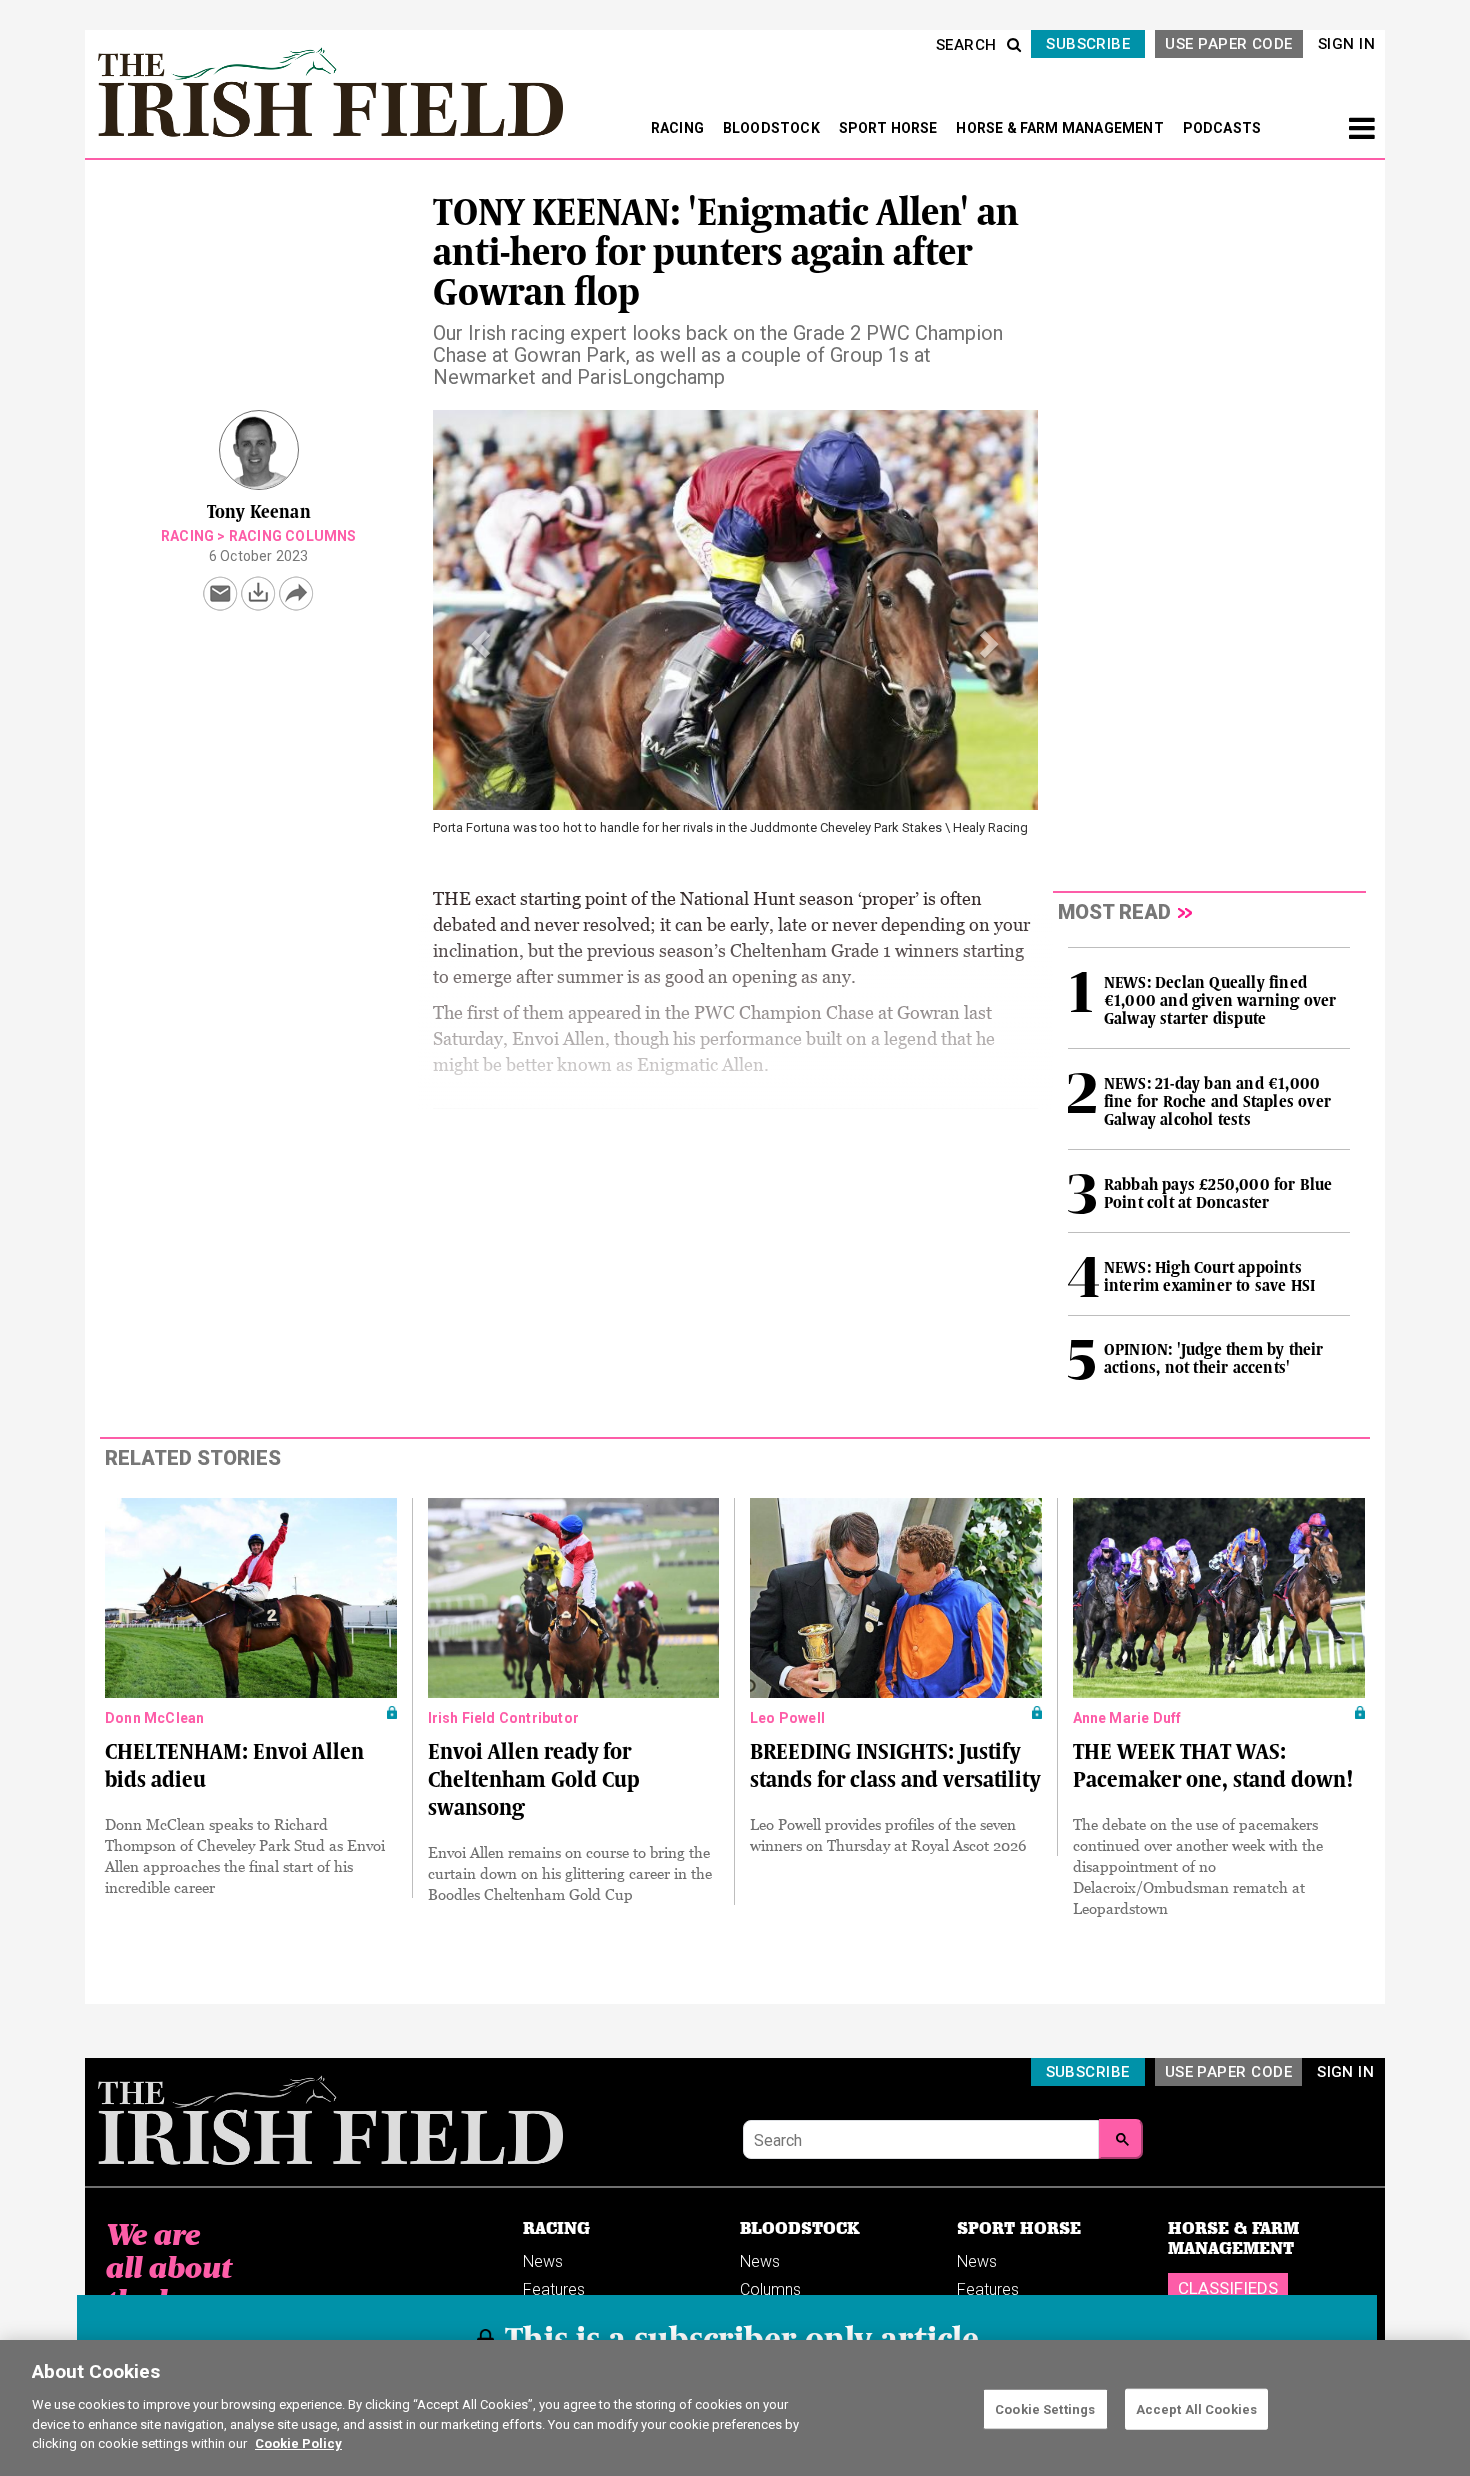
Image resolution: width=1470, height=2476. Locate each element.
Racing (187, 536)
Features (554, 2289)
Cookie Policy (298, 2442)
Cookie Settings (1045, 2408)
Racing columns (293, 536)
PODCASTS (1222, 128)
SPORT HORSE (890, 128)
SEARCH (966, 45)
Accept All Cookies (1196, 2408)
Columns (770, 2289)
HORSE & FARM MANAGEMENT (1061, 128)
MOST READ (1114, 912)
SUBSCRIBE (1088, 44)
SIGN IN (1346, 44)
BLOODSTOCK (773, 128)
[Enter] (1121, 2139)
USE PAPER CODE (1228, 44)
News (543, 2261)
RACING (679, 128)
